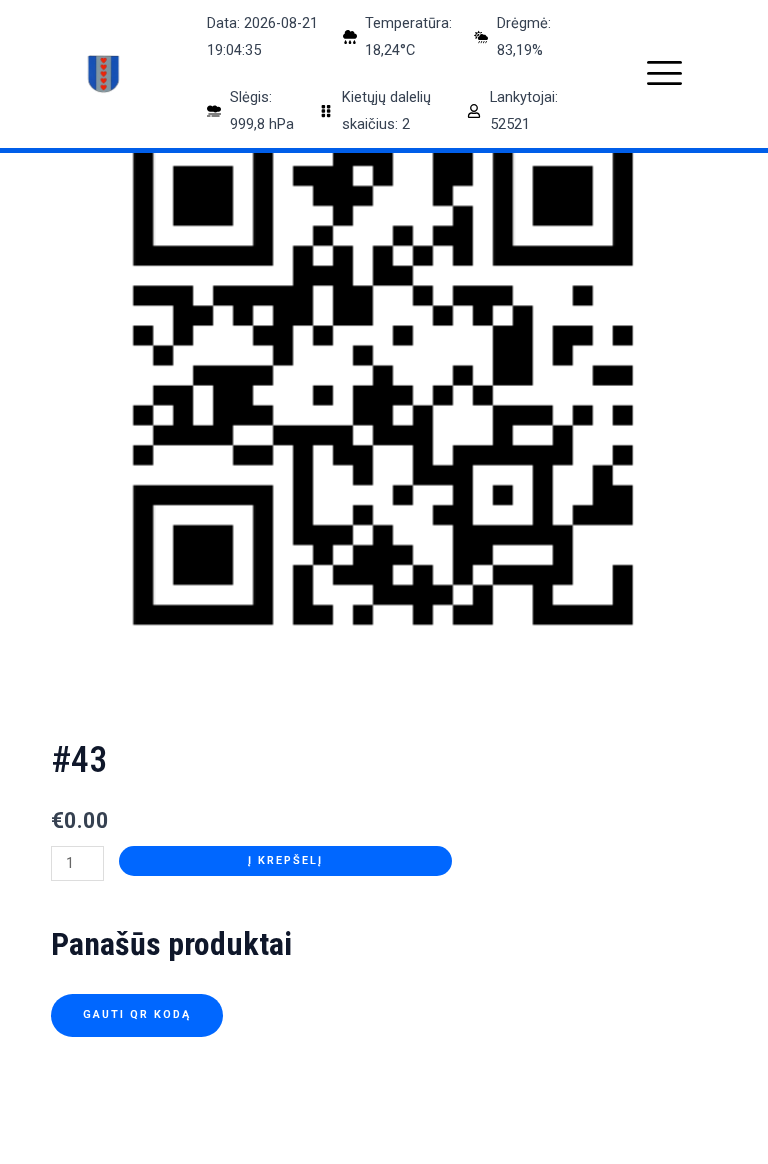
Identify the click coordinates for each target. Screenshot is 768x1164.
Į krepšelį (285, 860)
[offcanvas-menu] (664, 73)
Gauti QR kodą (137, 1014)
